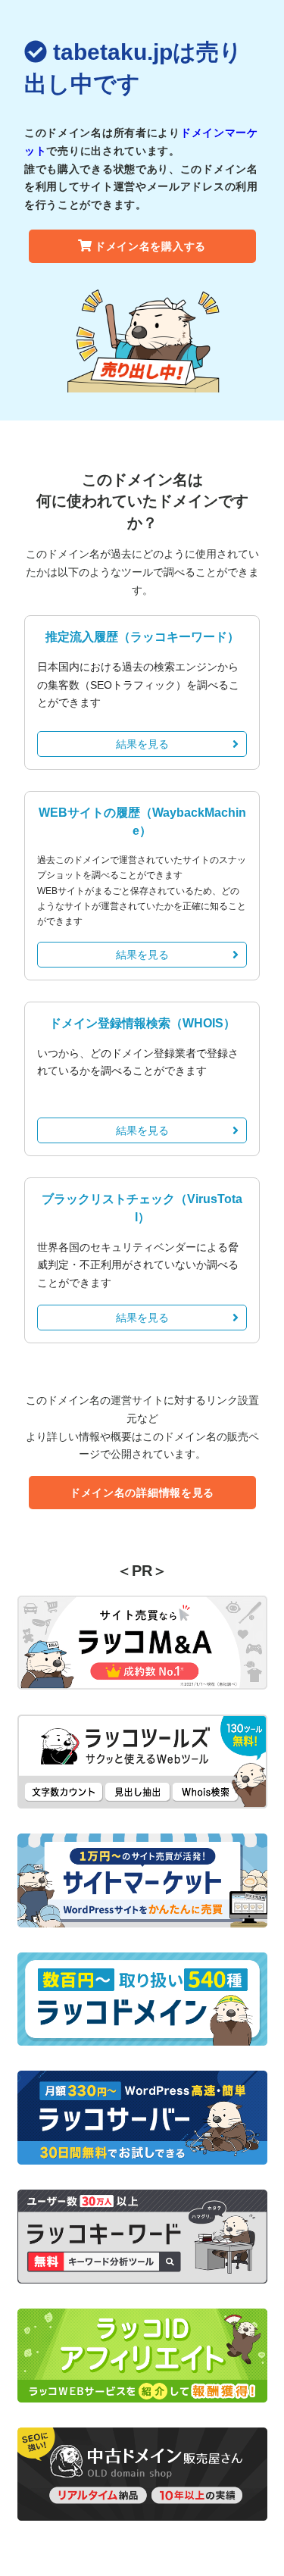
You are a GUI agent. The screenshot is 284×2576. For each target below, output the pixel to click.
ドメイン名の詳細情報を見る (142, 1493)
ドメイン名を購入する (150, 246)
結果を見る (142, 744)
